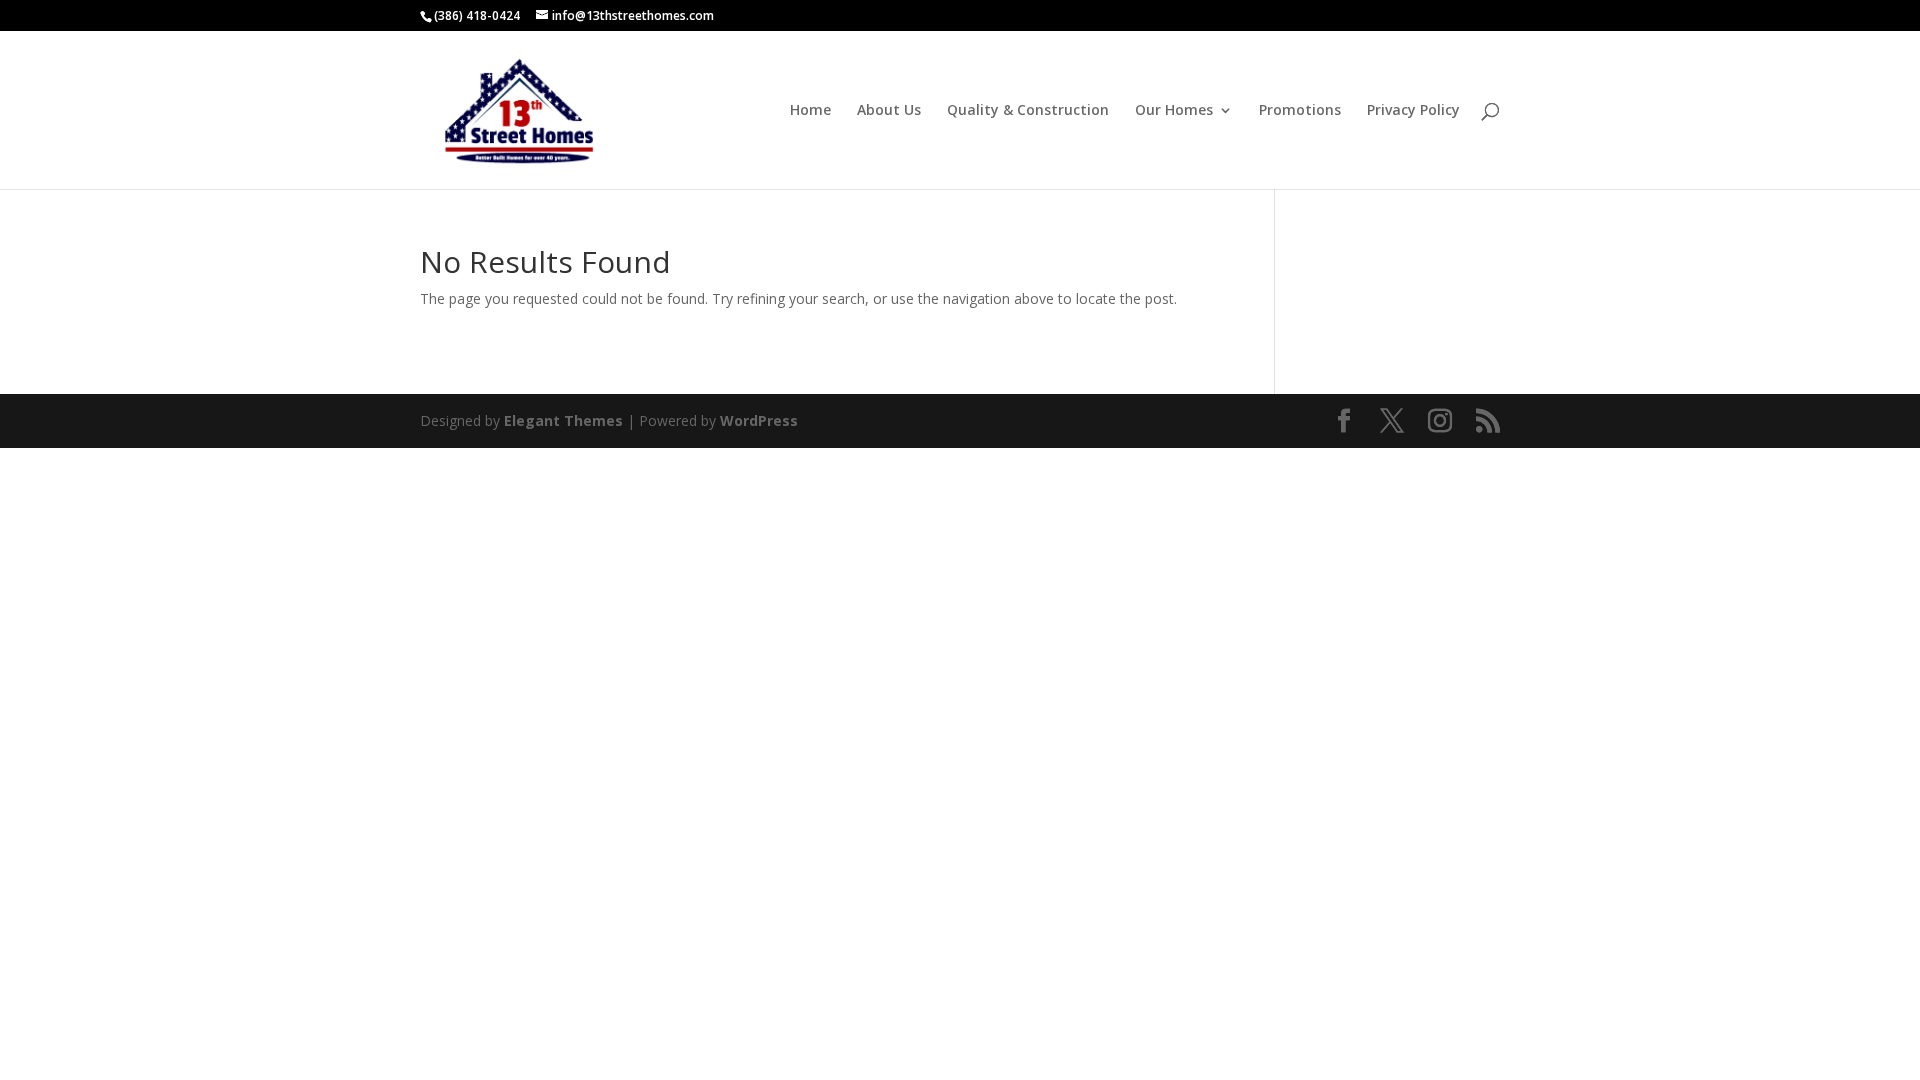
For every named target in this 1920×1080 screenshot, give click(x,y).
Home (810, 111)
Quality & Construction (1028, 111)
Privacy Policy (1413, 111)
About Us (889, 111)
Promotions (1300, 111)
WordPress (759, 420)
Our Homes (1174, 111)
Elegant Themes (563, 420)
